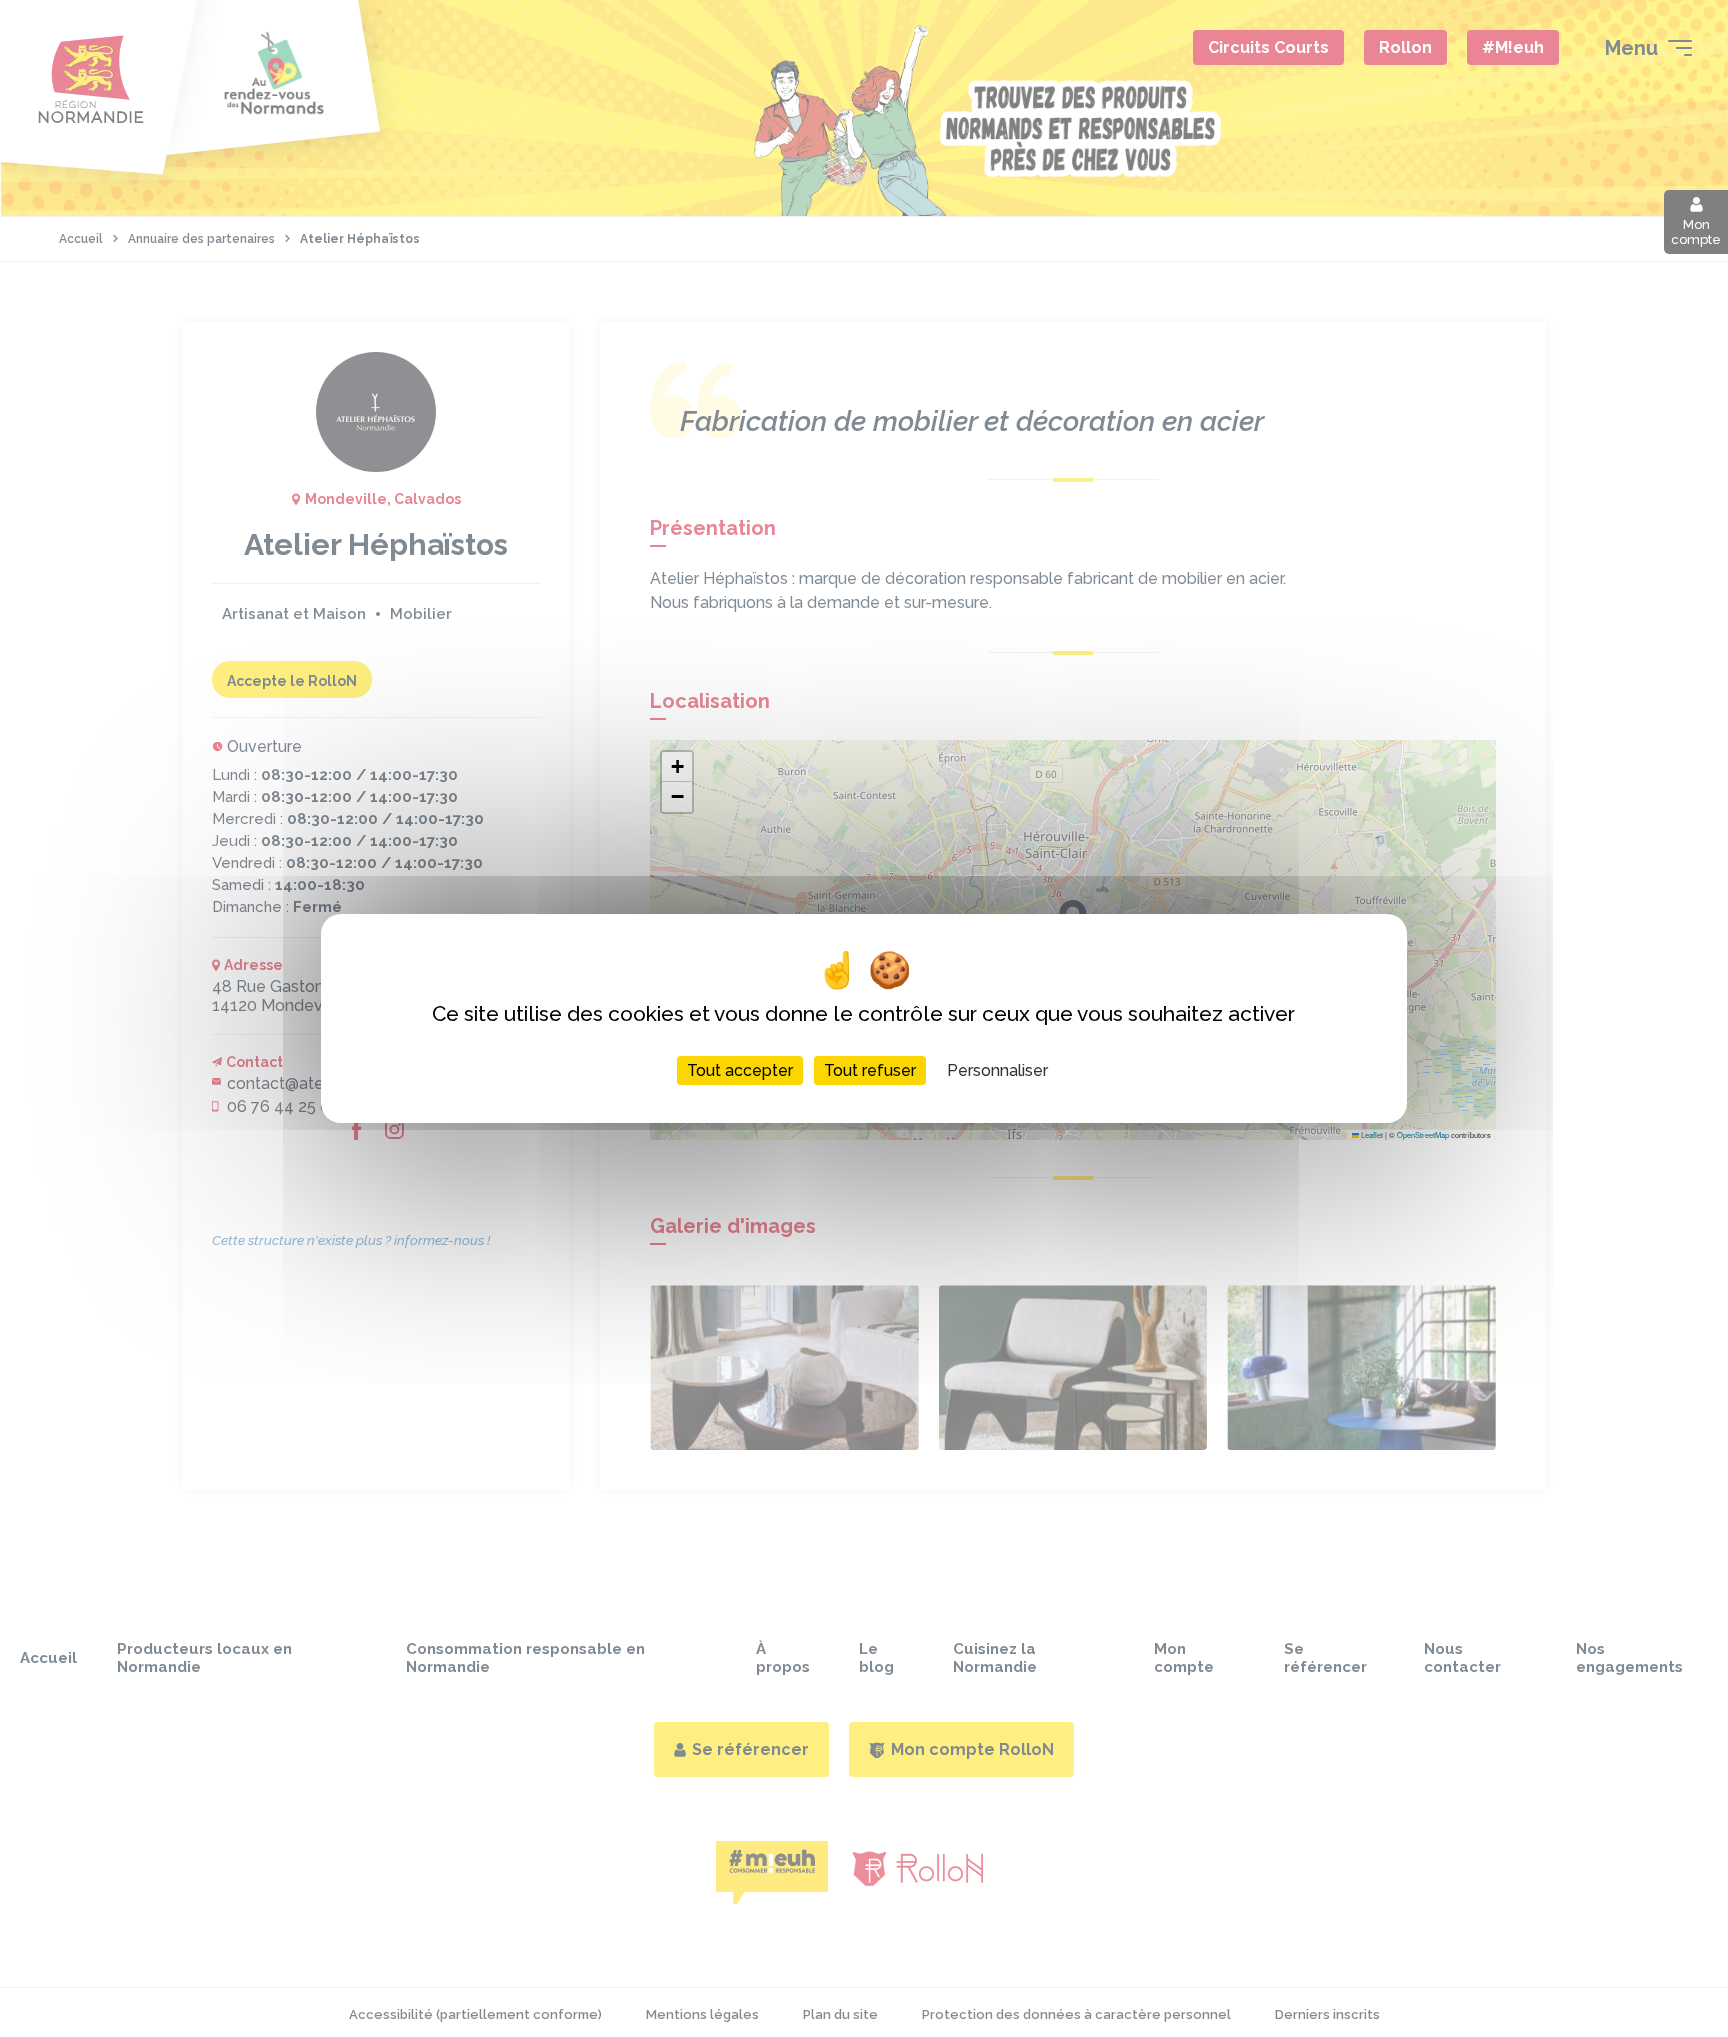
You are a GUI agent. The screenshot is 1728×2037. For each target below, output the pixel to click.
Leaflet (1371, 1134)
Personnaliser (997, 1070)
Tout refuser (870, 1070)
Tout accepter (740, 1070)
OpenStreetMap (1423, 1134)
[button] (677, 767)
